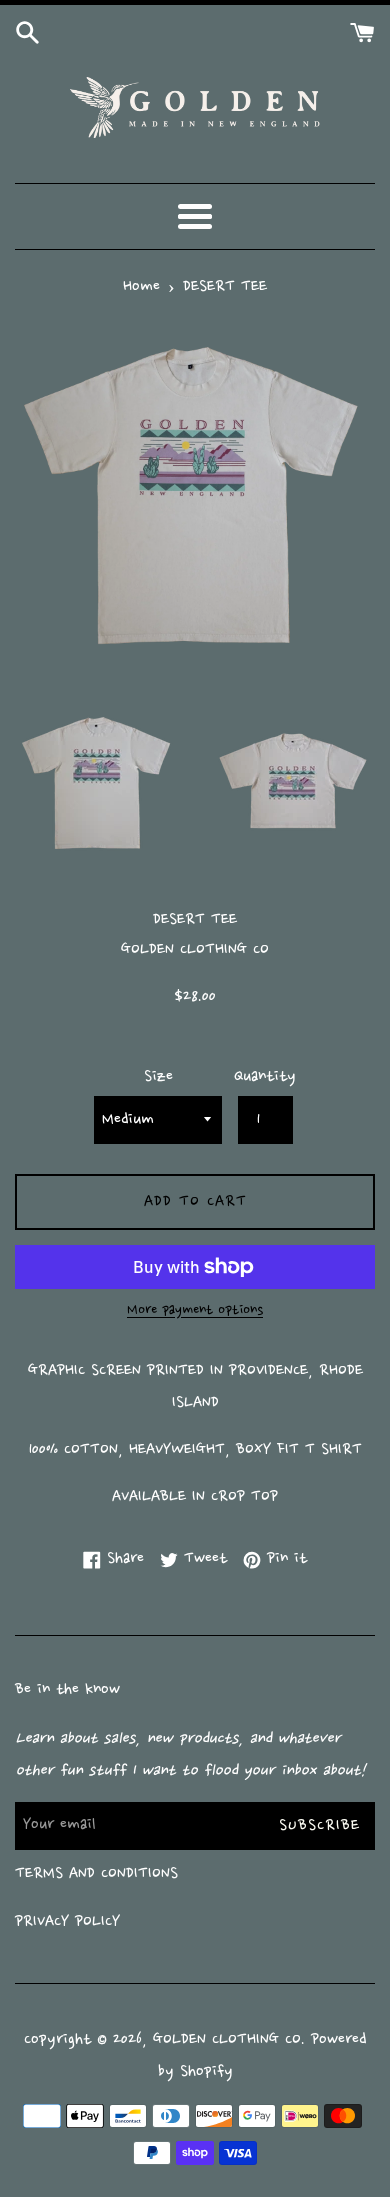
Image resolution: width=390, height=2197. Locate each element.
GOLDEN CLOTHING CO (227, 2040)
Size (158, 1077)
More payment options (195, 1311)
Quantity (265, 1077)
